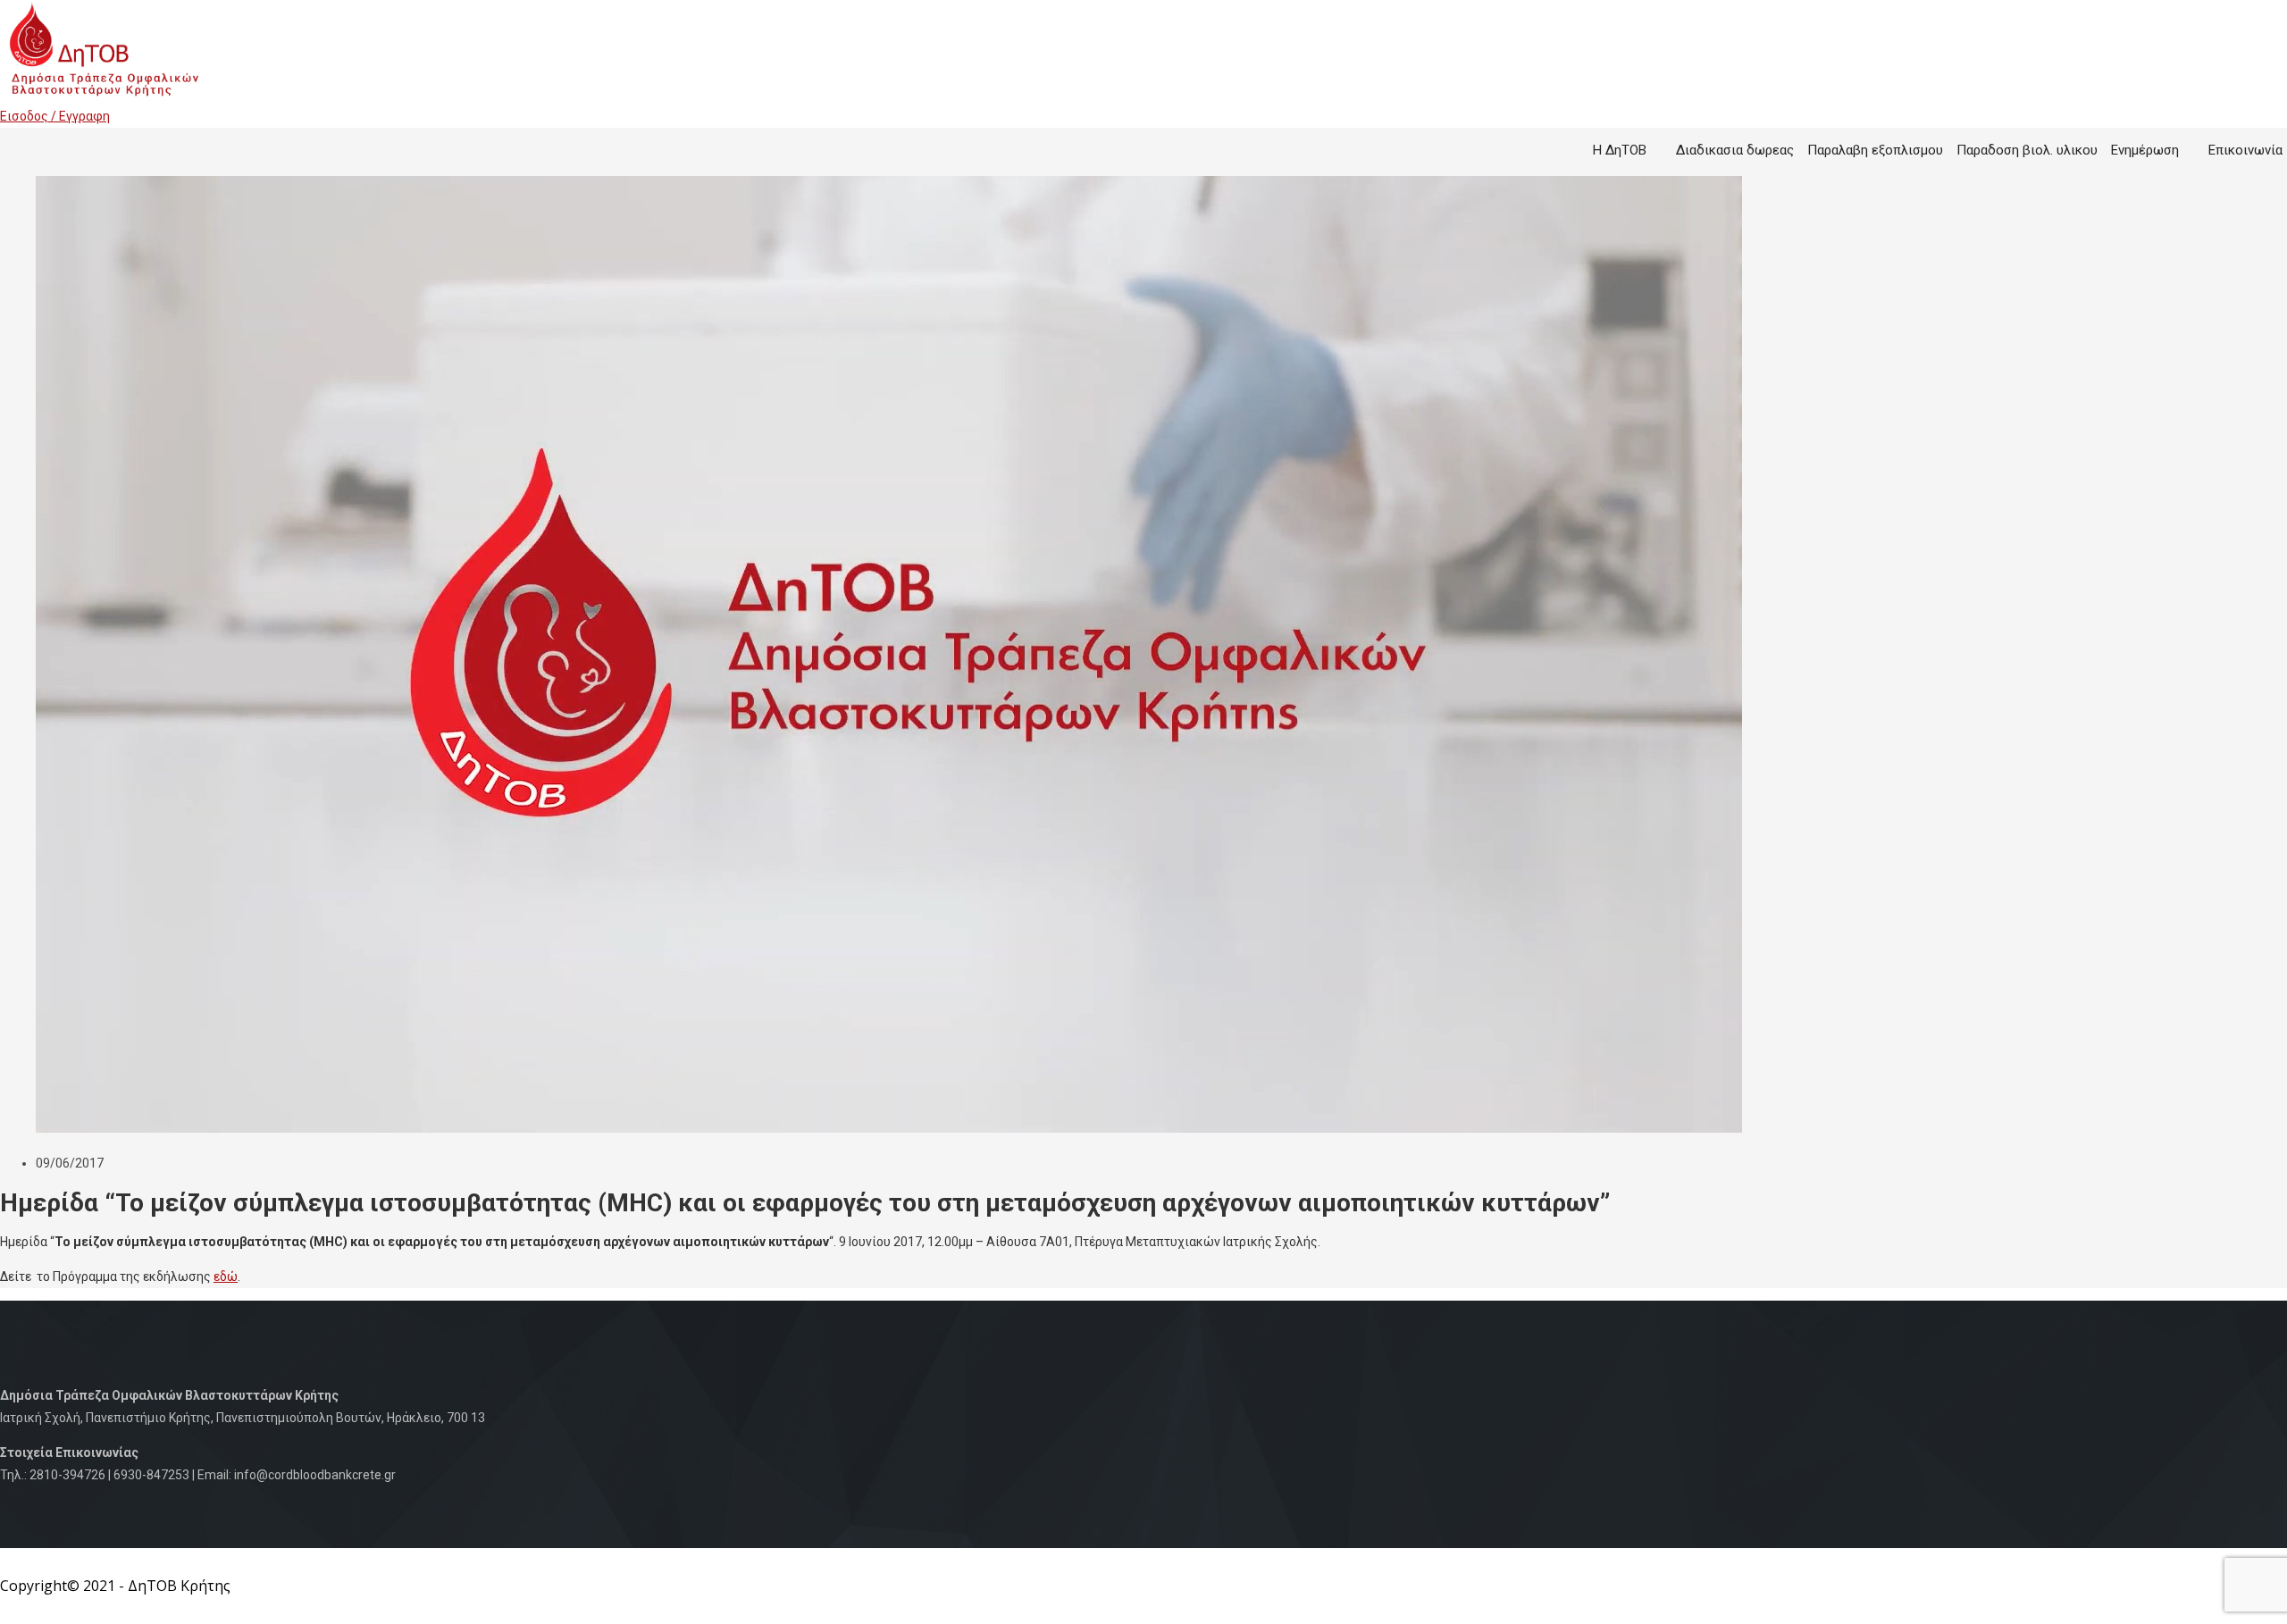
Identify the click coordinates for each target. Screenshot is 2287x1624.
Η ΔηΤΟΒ (1620, 150)
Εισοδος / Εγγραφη (55, 116)
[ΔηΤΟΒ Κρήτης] (102, 94)
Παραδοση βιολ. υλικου (2027, 150)
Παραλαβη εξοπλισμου (1875, 150)
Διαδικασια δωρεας (1735, 150)
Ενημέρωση (2145, 150)
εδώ (226, 1277)
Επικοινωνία (2245, 150)
